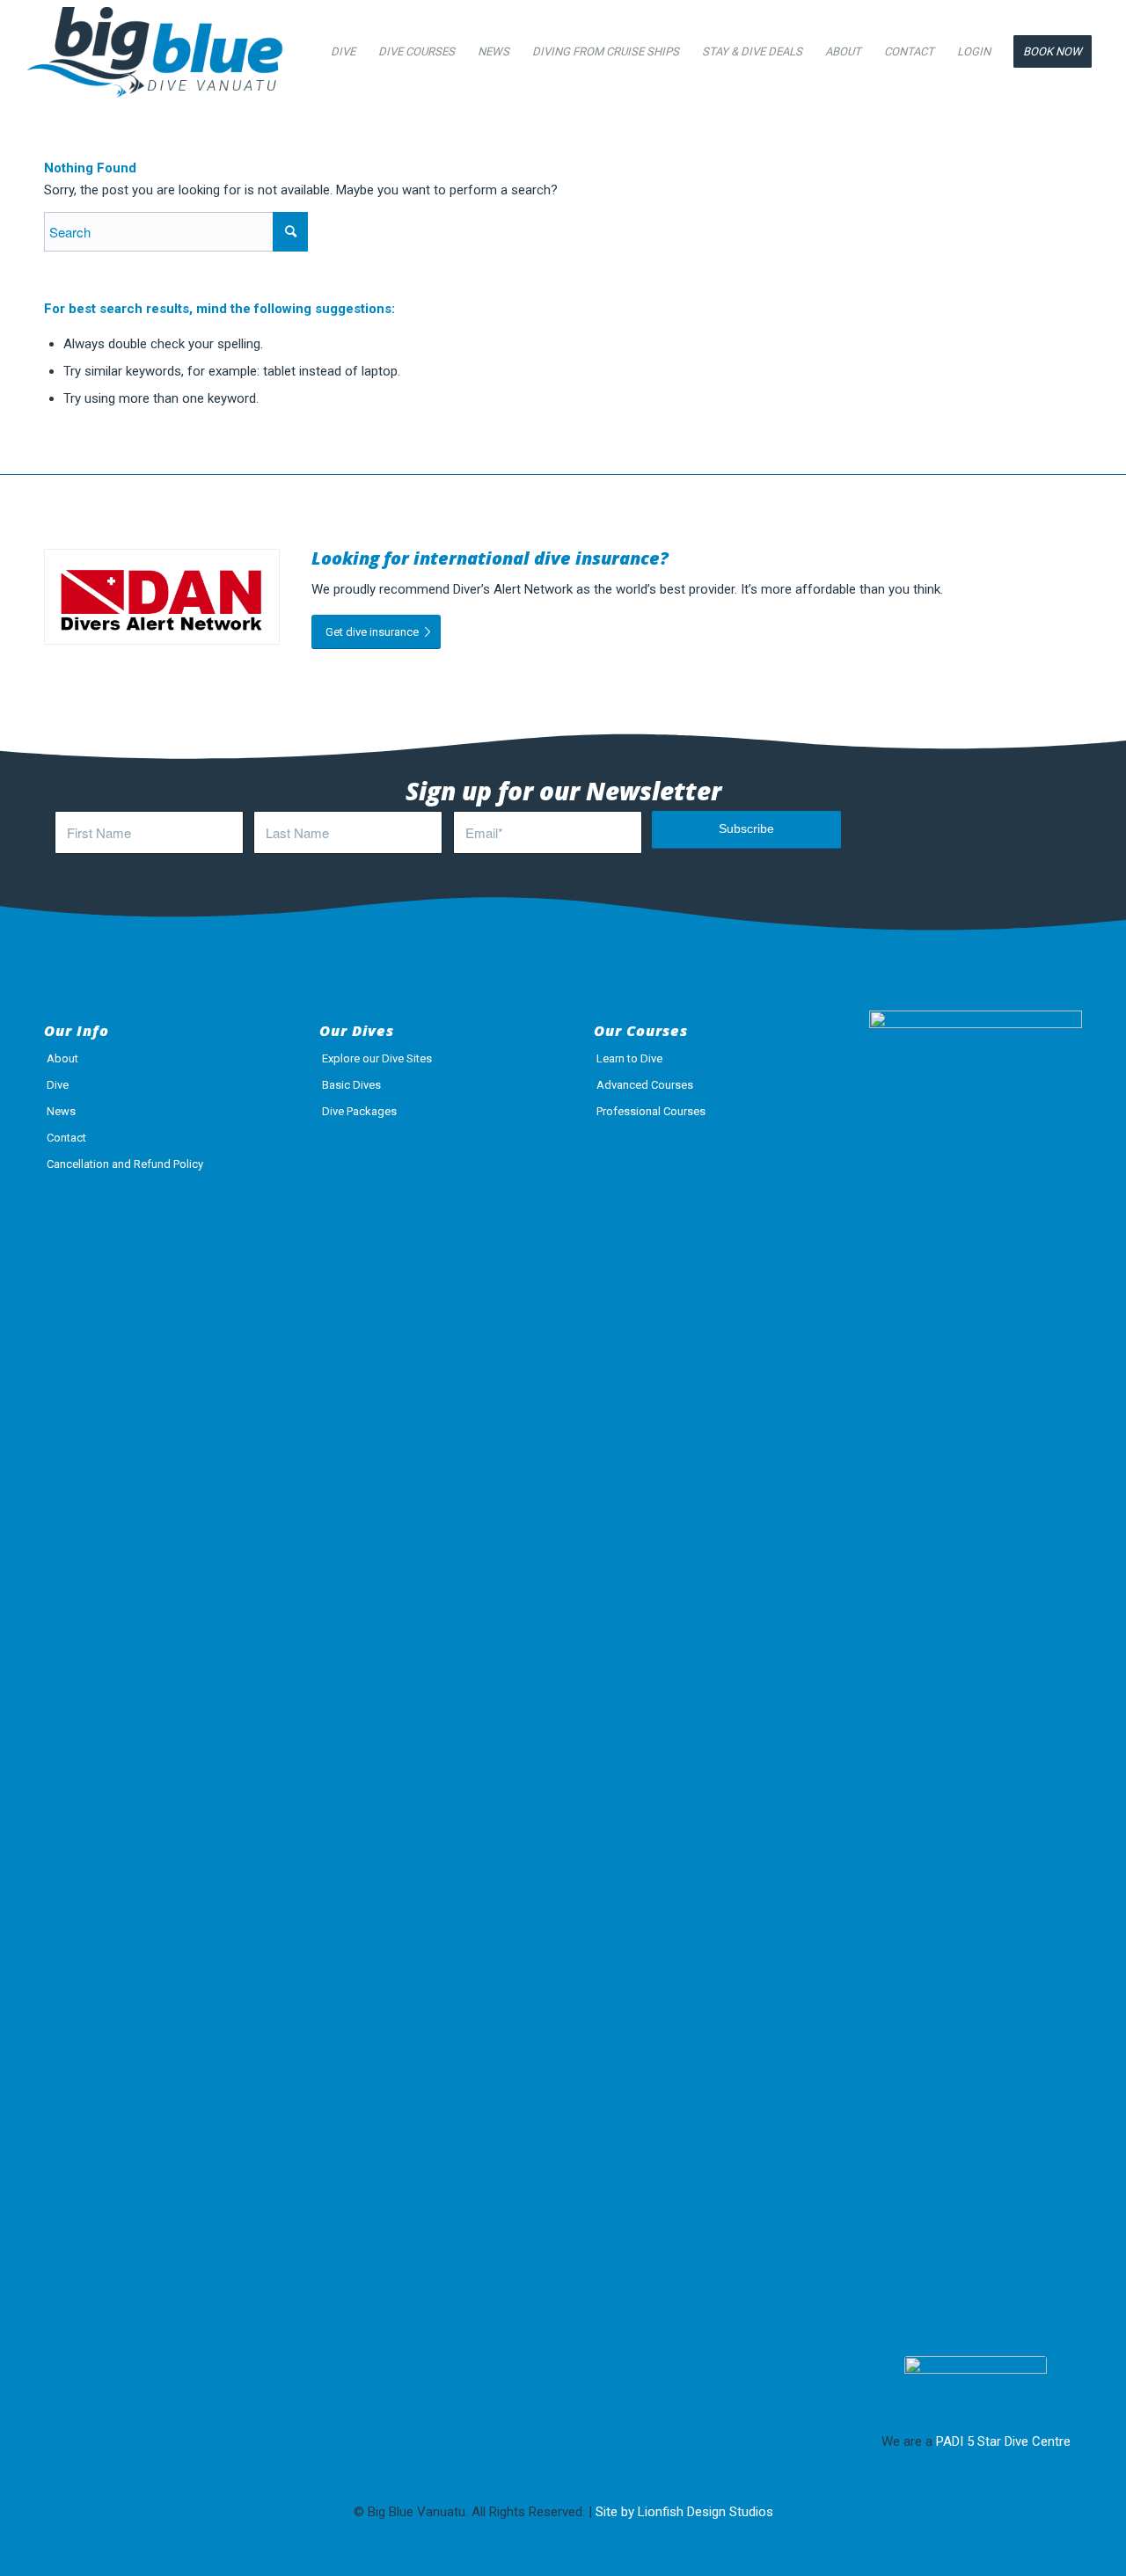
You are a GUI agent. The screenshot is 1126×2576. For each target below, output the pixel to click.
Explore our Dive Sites (377, 1058)
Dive (58, 1085)
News (61, 1111)
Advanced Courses (645, 1085)
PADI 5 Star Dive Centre (1003, 2441)
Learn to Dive (629, 1058)
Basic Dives (351, 1085)
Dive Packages (359, 1111)
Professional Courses (651, 1111)
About (62, 1058)
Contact (66, 1138)
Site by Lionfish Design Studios (684, 2512)
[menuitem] (343, 52)
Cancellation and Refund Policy (125, 1164)
